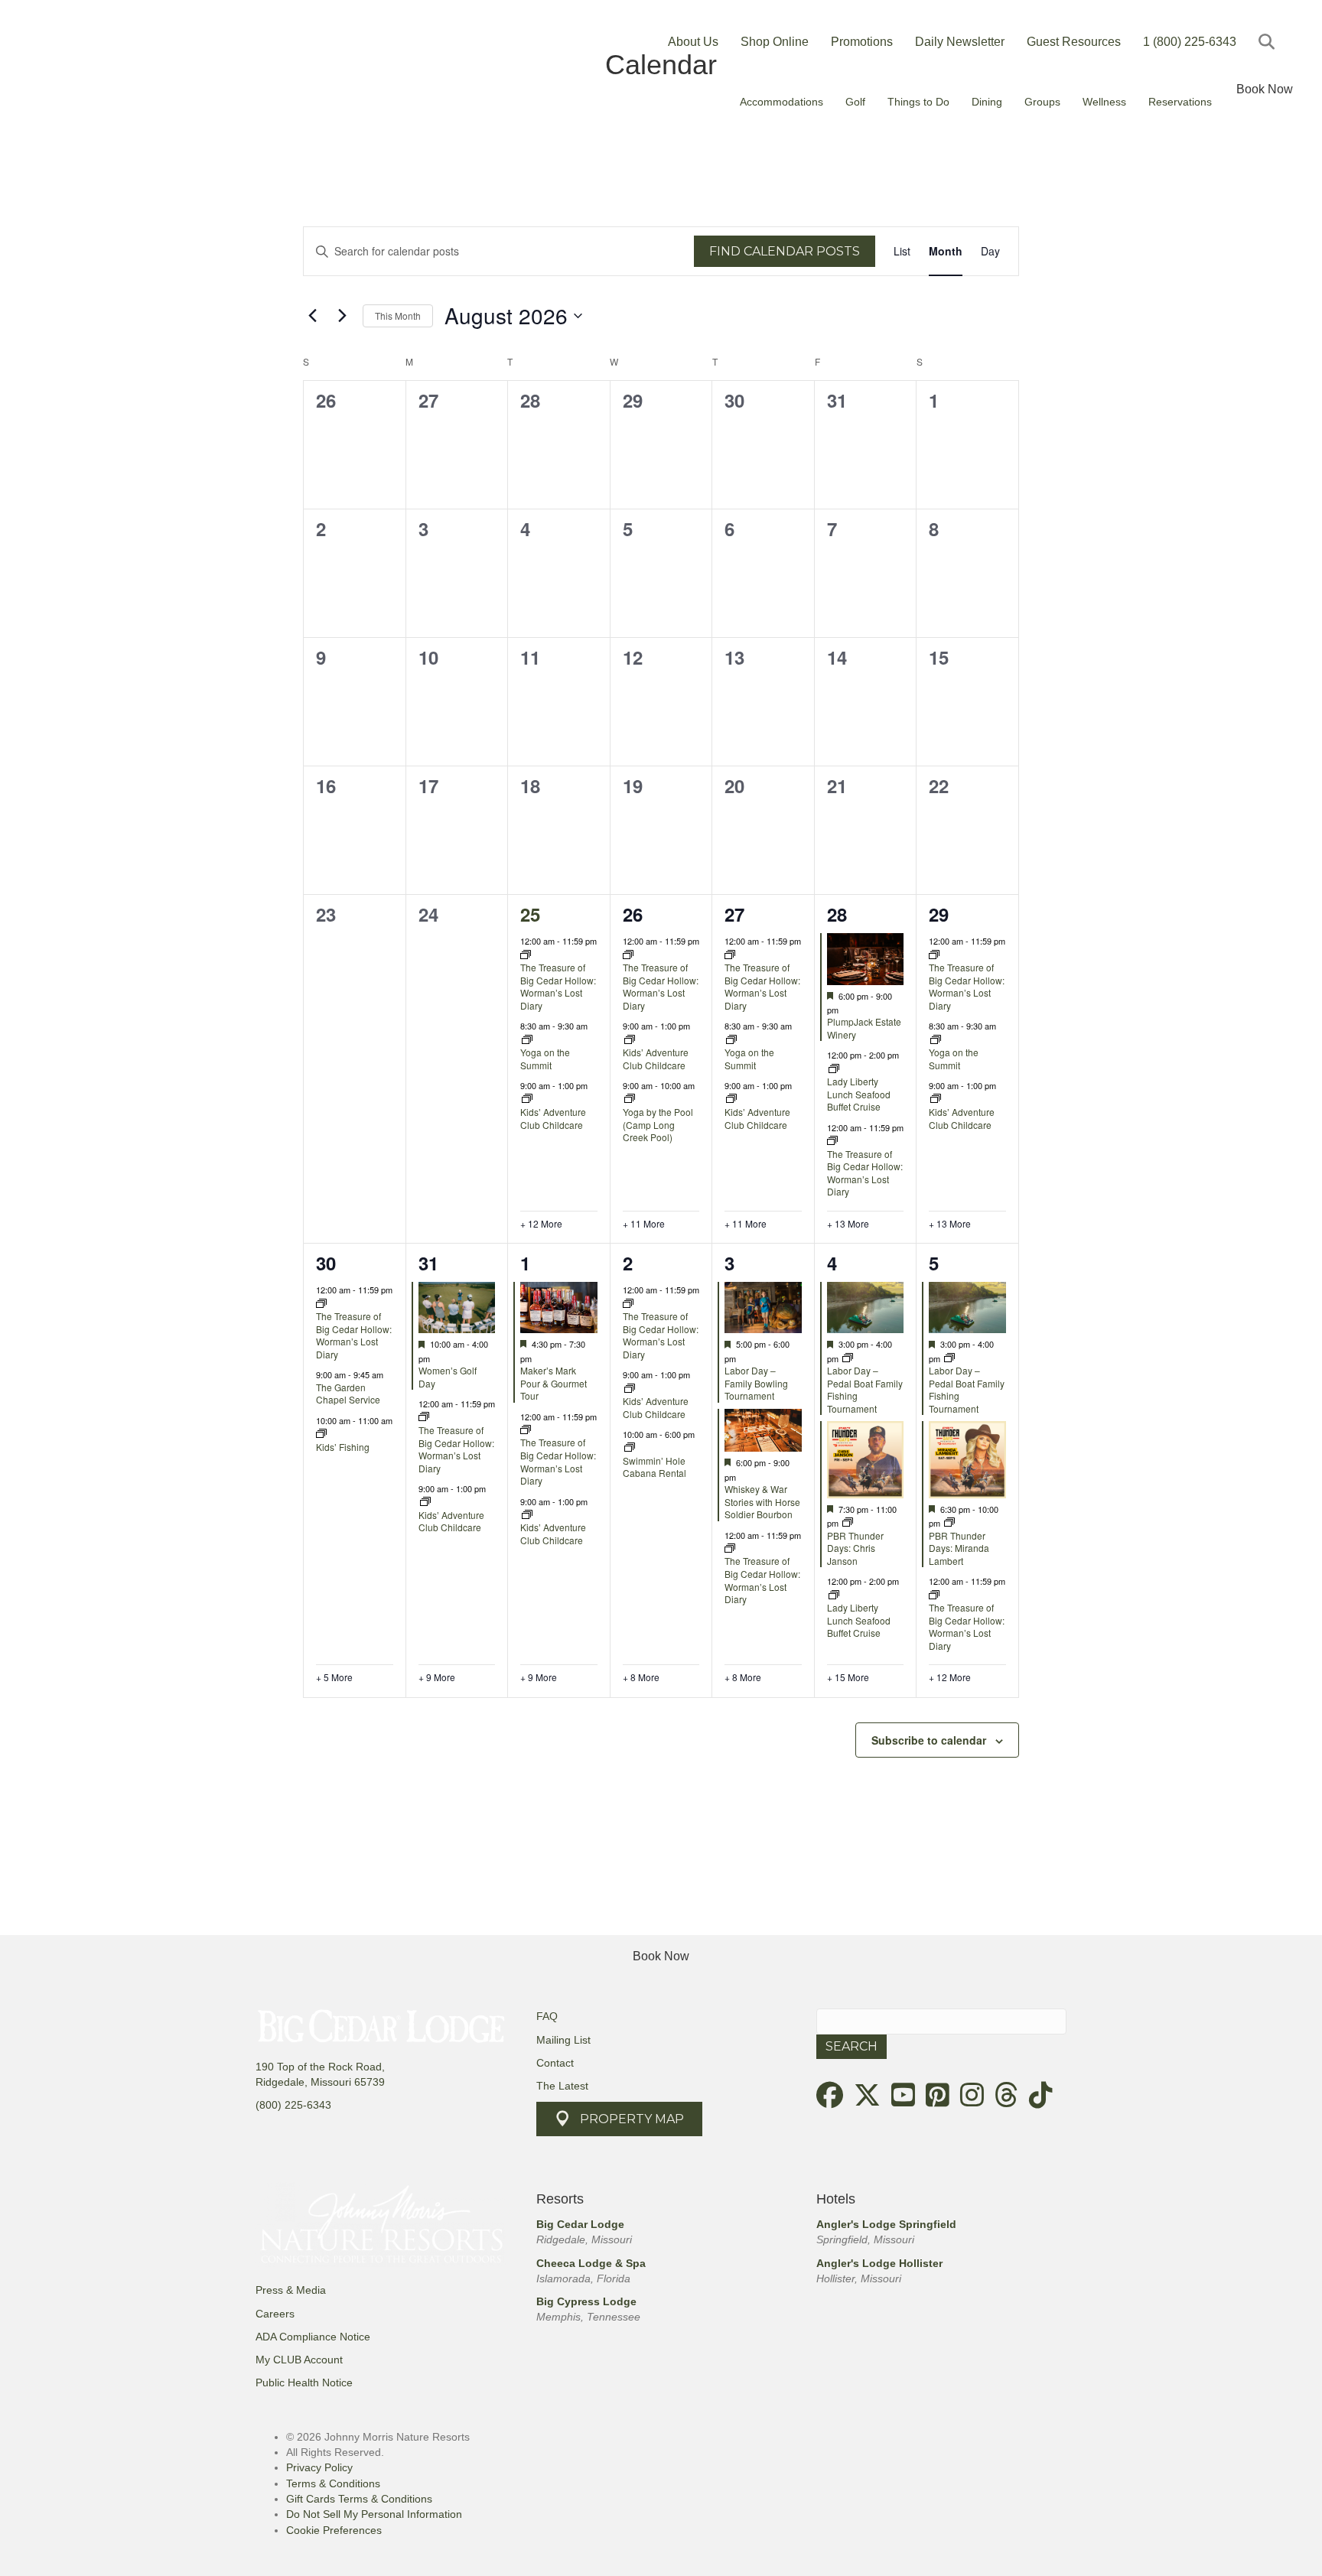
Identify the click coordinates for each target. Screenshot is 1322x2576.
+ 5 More (334, 1677)
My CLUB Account (299, 2360)
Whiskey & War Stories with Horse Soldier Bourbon (762, 1501)
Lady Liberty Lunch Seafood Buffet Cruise (859, 1094)
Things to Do (918, 102)
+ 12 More (541, 1224)
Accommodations (781, 102)
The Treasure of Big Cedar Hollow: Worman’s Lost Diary (558, 986)
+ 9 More (437, 1677)
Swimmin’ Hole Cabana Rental (654, 1467)
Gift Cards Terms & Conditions (359, 2499)
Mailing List (563, 2040)
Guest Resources (1074, 42)
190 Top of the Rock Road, (320, 2067)
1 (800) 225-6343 (1190, 42)
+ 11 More (644, 1224)
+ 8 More (641, 1677)
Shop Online (775, 42)
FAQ (547, 2016)
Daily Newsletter (960, 42)
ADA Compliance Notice (313, 2337)
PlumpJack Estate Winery (864, 1028)
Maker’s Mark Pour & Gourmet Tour (554, 1383)
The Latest (562, 2086)
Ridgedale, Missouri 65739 (320, 2082)
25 (530, 914)
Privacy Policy (319, 2467)
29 (939, 914)
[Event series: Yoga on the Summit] (527, 1040)
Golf (855, 102)
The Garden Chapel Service (348, 1394)
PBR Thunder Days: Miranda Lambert (959, 1548)
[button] (1270, 42)
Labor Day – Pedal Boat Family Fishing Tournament (865, 1389)
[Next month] (342, 316)
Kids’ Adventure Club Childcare (553, 1118)
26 (633, 914)
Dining (987, 102)
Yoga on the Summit (545, 1059)
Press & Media (291, 2290)
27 (734, 914)
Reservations (1180, 102)
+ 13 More (848, 1224)
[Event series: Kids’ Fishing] (321, 1434)
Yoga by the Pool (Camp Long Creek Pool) (658, 1124)
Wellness (1104, 102)
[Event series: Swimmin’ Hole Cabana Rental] (630, 1448)
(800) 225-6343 (293, 2105)
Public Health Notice (304, 2382)
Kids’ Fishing (343, 1447)
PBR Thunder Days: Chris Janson (855, 1548)
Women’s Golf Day (448, 1377)
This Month (398, 315)
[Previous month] (312, 316)
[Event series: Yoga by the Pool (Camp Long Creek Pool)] (630, 1099)
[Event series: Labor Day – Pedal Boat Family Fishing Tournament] (848, 1358)
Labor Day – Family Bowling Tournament (756, 1383)
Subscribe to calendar (929, 1740)
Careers (275, 2314)
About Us (693, 42)
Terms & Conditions (333, 2483)
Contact (555, 2063)
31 (428, 1263)
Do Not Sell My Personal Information (374, 2514)
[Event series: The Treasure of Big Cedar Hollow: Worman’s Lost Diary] (526, 955)
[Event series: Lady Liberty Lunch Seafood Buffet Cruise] (834, 1069)
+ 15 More (848, 1677)
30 (326, 1263)
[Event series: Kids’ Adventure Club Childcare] (527, 1099)
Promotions (862, 42)
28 (837, 914)
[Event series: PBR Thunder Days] (848, 1523)
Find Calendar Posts (785, 251)
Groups (1042, 102)
